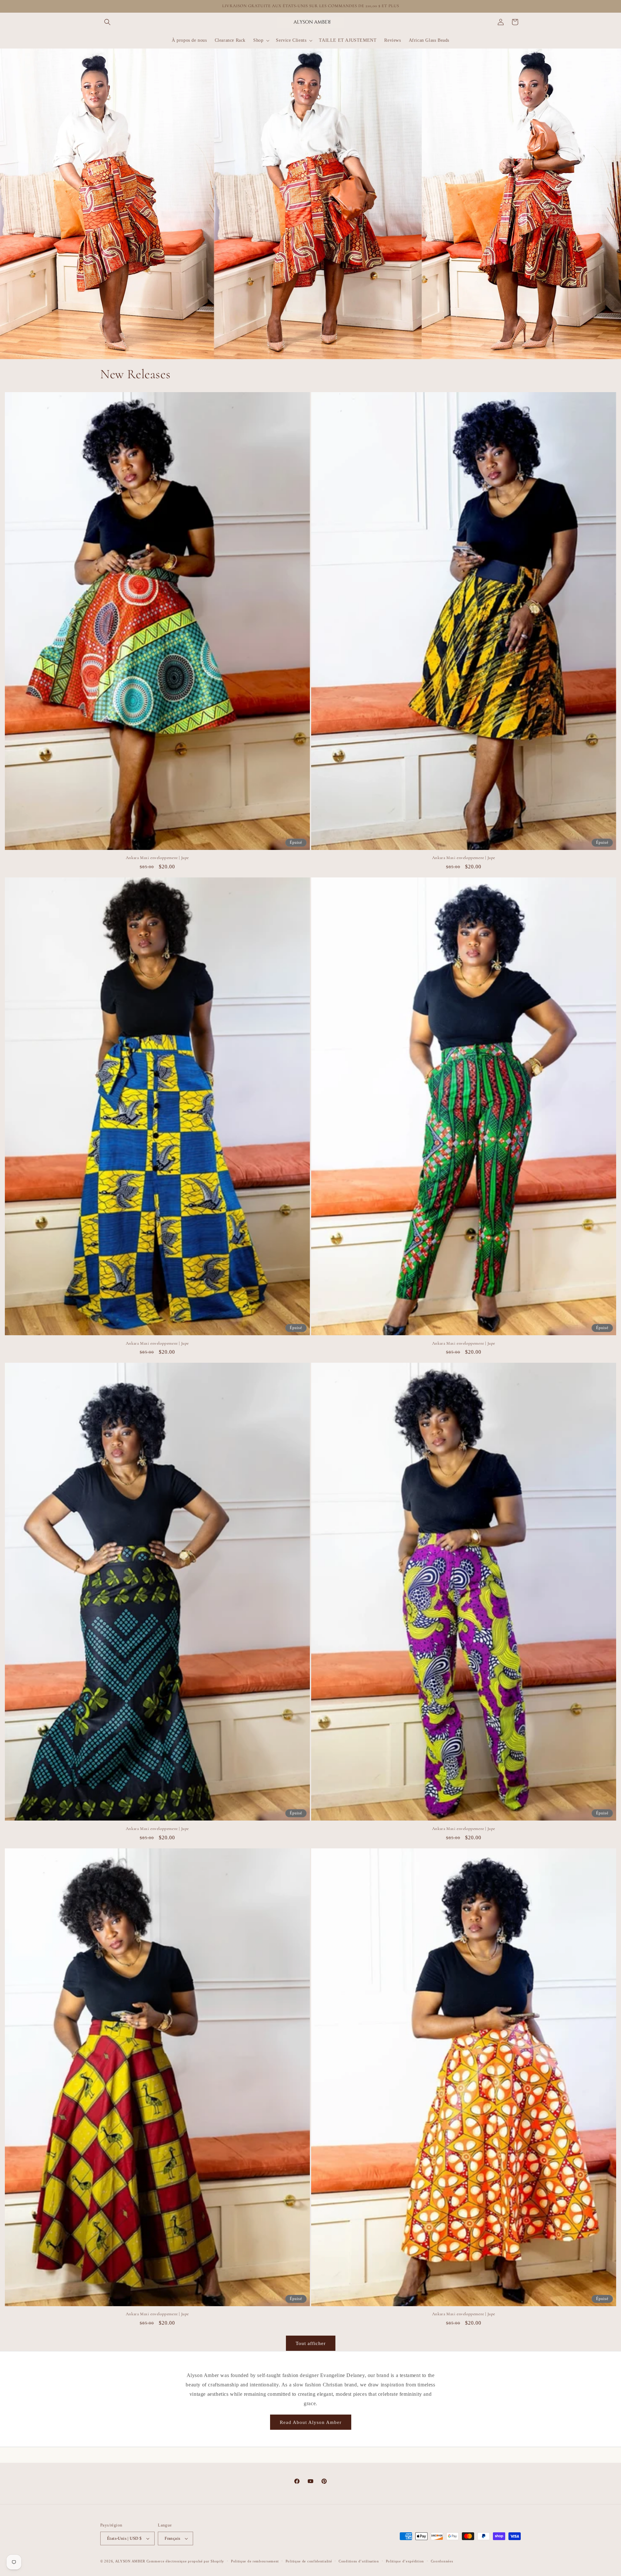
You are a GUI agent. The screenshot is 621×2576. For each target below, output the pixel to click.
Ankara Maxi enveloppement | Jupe (157, 858)
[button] (107, 22)
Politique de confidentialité (309, 2561)
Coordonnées (442, 2561)
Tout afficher (311, 2343)
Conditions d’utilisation (359, 2561)
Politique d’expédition (405, 2561)
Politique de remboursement (255, 2561)
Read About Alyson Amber (311, 2422)
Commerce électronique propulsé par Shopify (185, 2561)
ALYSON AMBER (131, 2561)
